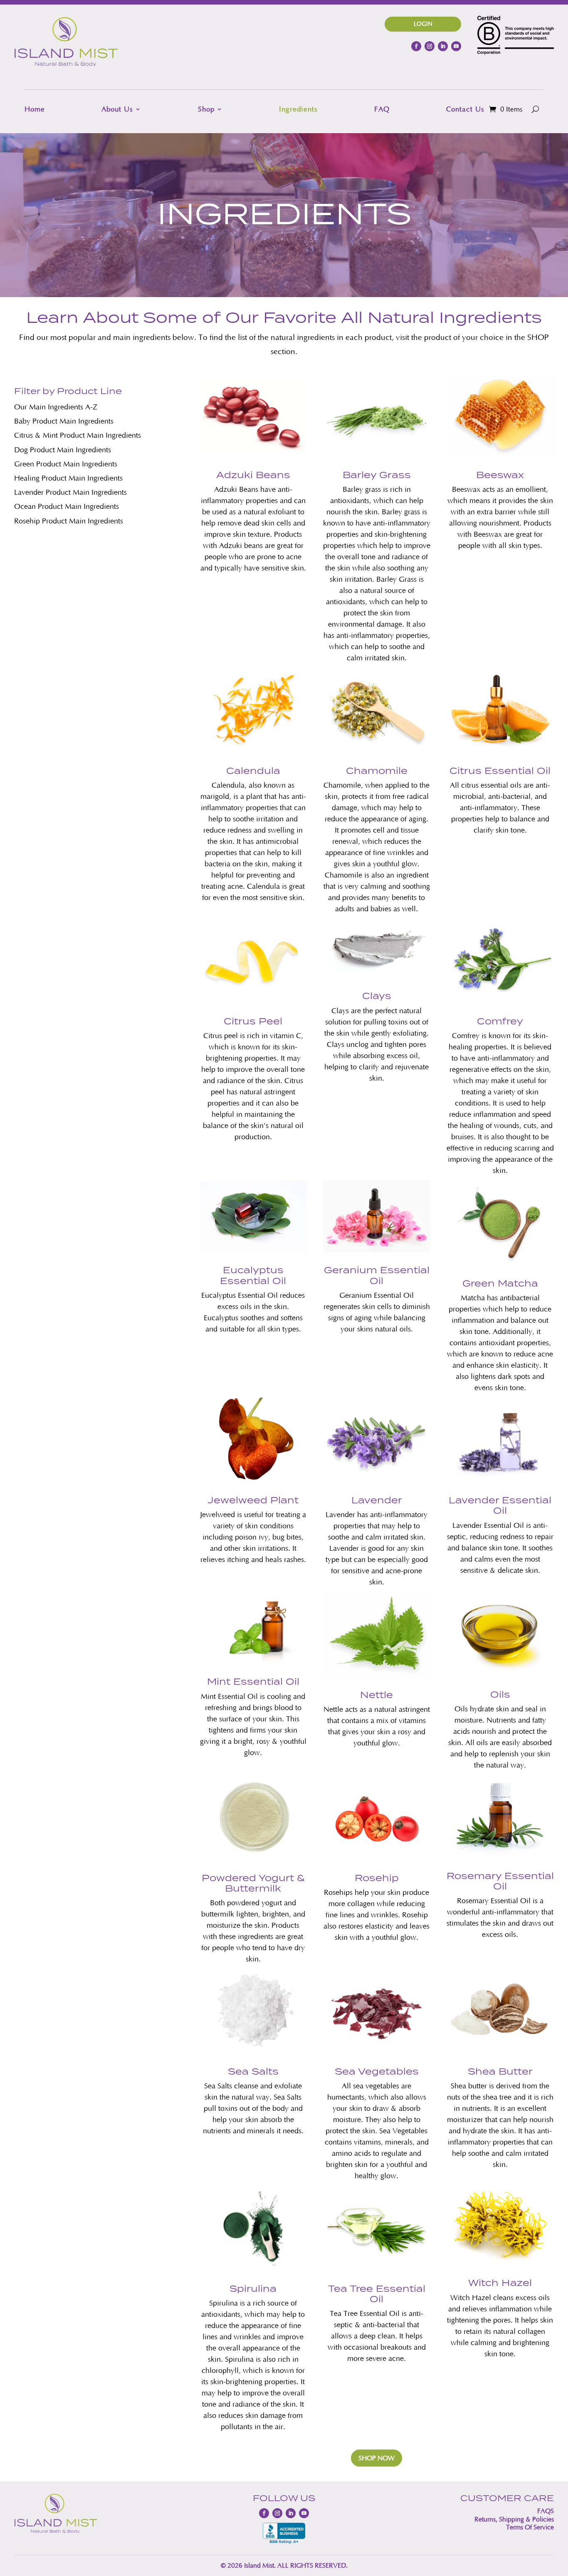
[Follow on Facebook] (416, 46)
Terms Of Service (530, 2527)
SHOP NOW (377, 2458)
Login (423, 24)
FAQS (546, 2511)
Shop (206, 109)
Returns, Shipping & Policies (514, 2519)
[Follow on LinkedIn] (443, 46)
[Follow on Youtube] (456, 46)
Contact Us (465, 109)
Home (35, 109)
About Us (117, 109)
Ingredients (298, 109)
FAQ (382, 109)
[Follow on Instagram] (430, 46)
